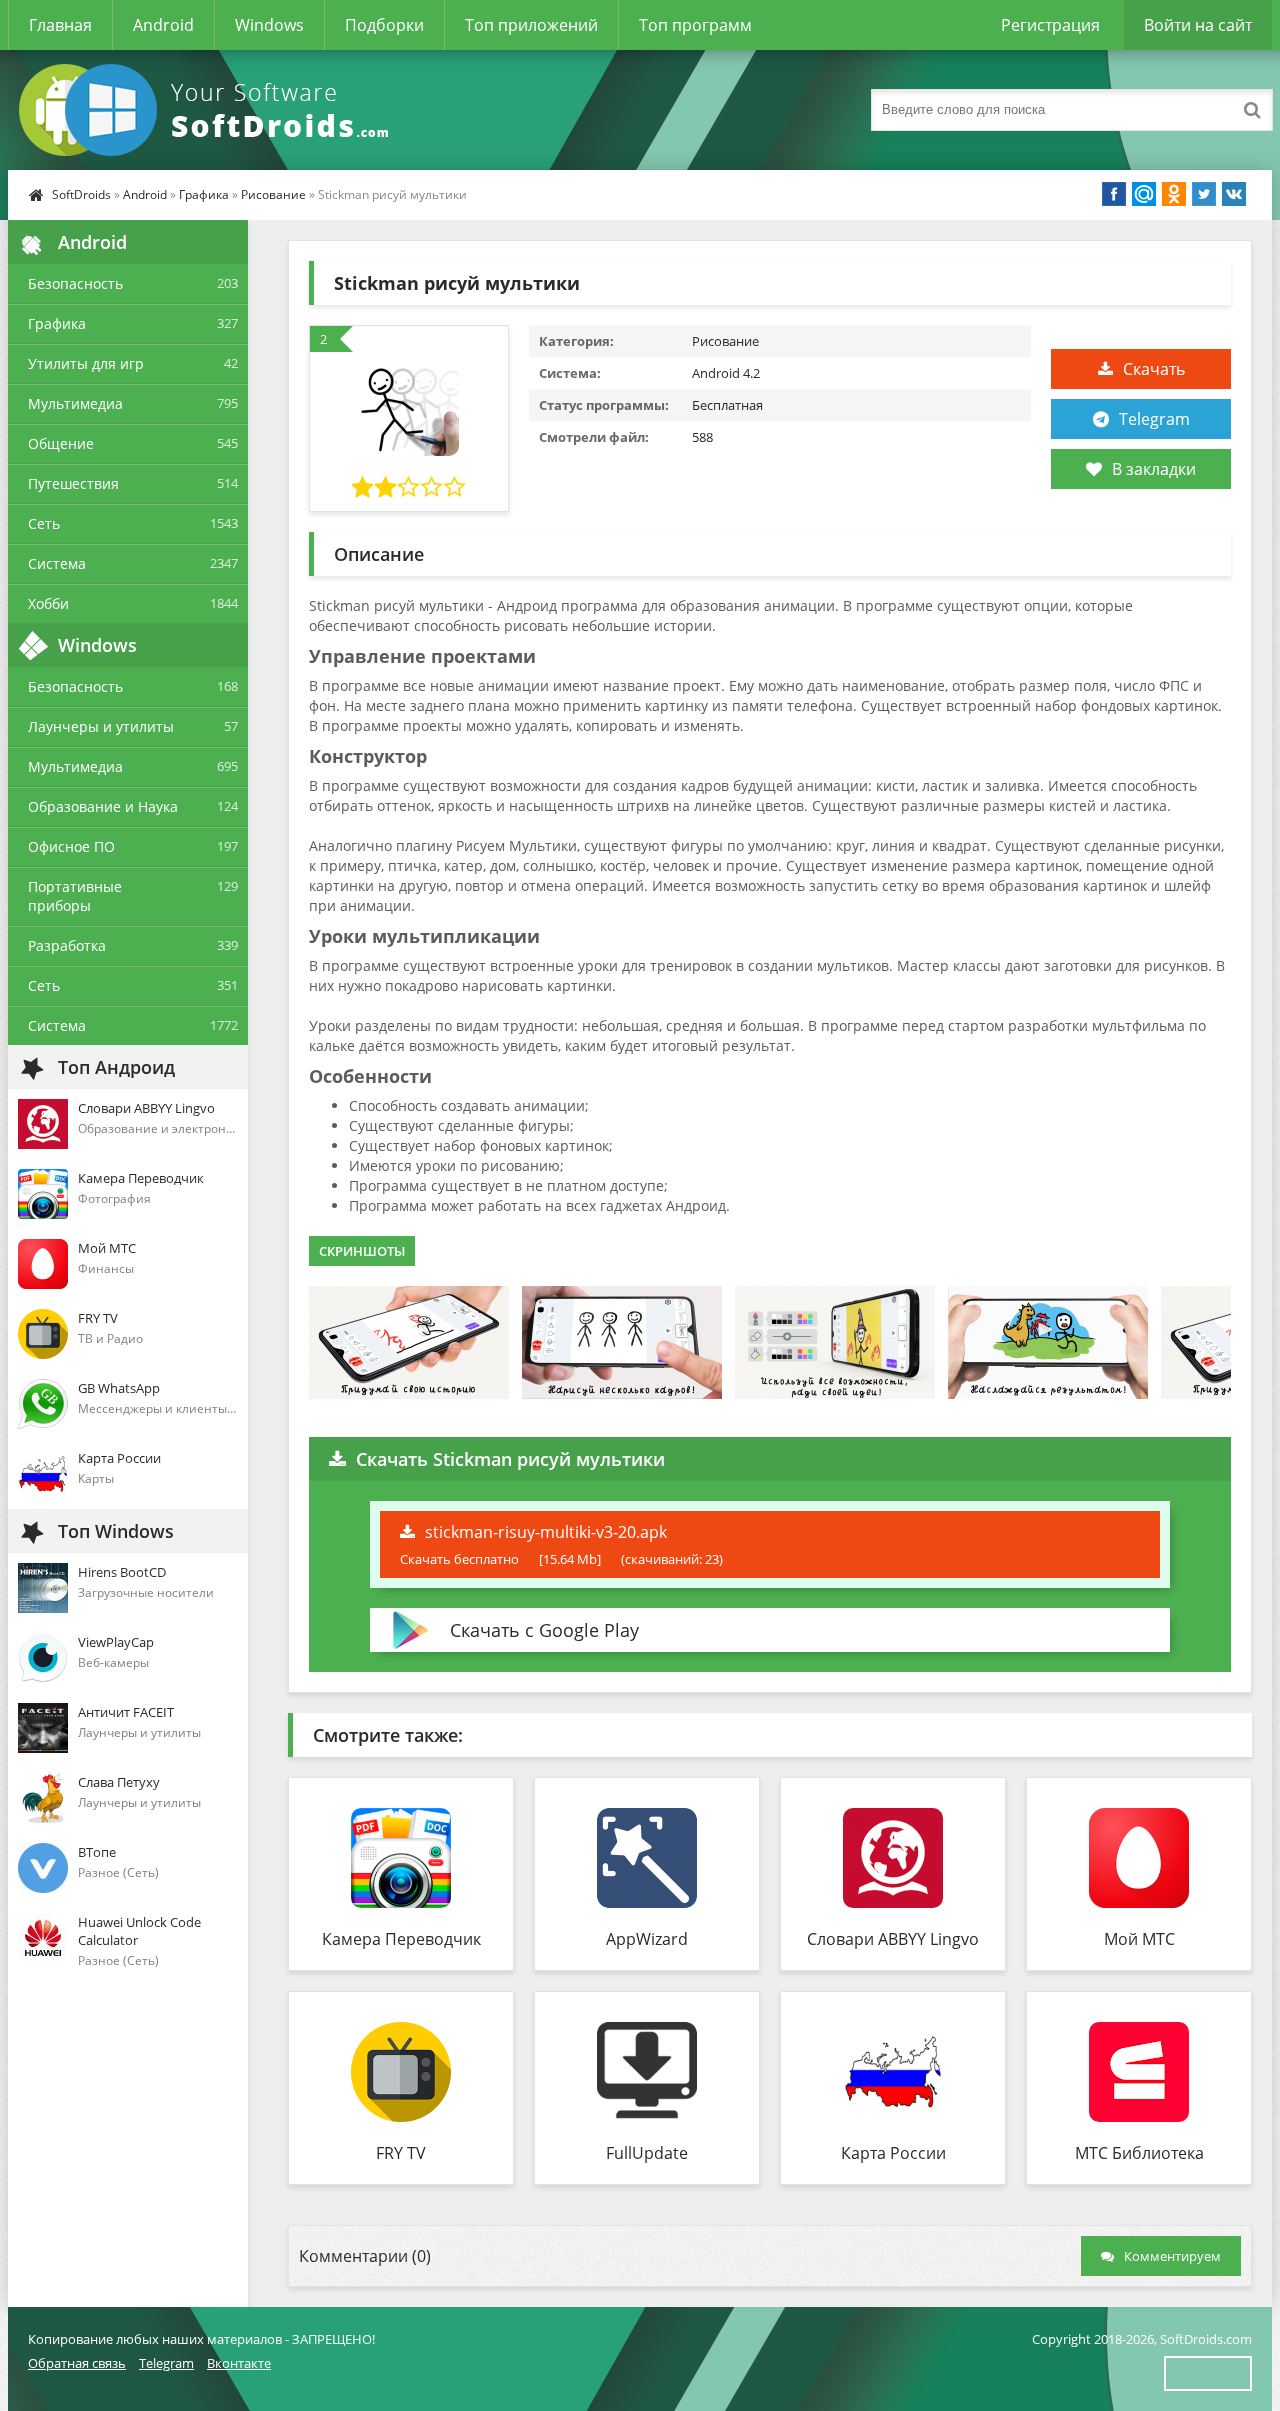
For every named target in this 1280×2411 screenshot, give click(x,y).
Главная (60, 25)
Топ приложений (531, 25)
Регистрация (1050, 25)
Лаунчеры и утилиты (101, 726)
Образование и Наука (103, 806)
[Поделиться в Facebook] (1114, 194)
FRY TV (401, 2153)
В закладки (1154, 469)
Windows (269, 25)
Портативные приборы (75, 896)
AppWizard (647, 1939)
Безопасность (75, 283)
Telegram (1154, 419)
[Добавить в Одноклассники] (1174, 194)
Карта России (893, 2153)
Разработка (67, 945)
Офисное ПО (71, 846)
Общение (61, 443)
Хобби (48, 603)
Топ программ (695, 25)
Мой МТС (1139, 1939)
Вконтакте (239, 2363)
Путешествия (73, 483)
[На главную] (208, 110)
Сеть (44, 523)
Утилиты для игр (86, 363)
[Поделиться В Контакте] (1234, 194)
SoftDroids (81, 194)
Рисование (273, 194)
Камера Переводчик (401, 1939)
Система (57, 563)
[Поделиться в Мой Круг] (1144, 194)
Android (163, 25)
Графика (204, 194)
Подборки (384, 25)
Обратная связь (77, 2363)
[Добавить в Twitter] (1204, 194)
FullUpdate (647, 2153)
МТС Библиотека (1139, 2153)
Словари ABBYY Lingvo (893, 1939)
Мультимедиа (75, 403)
